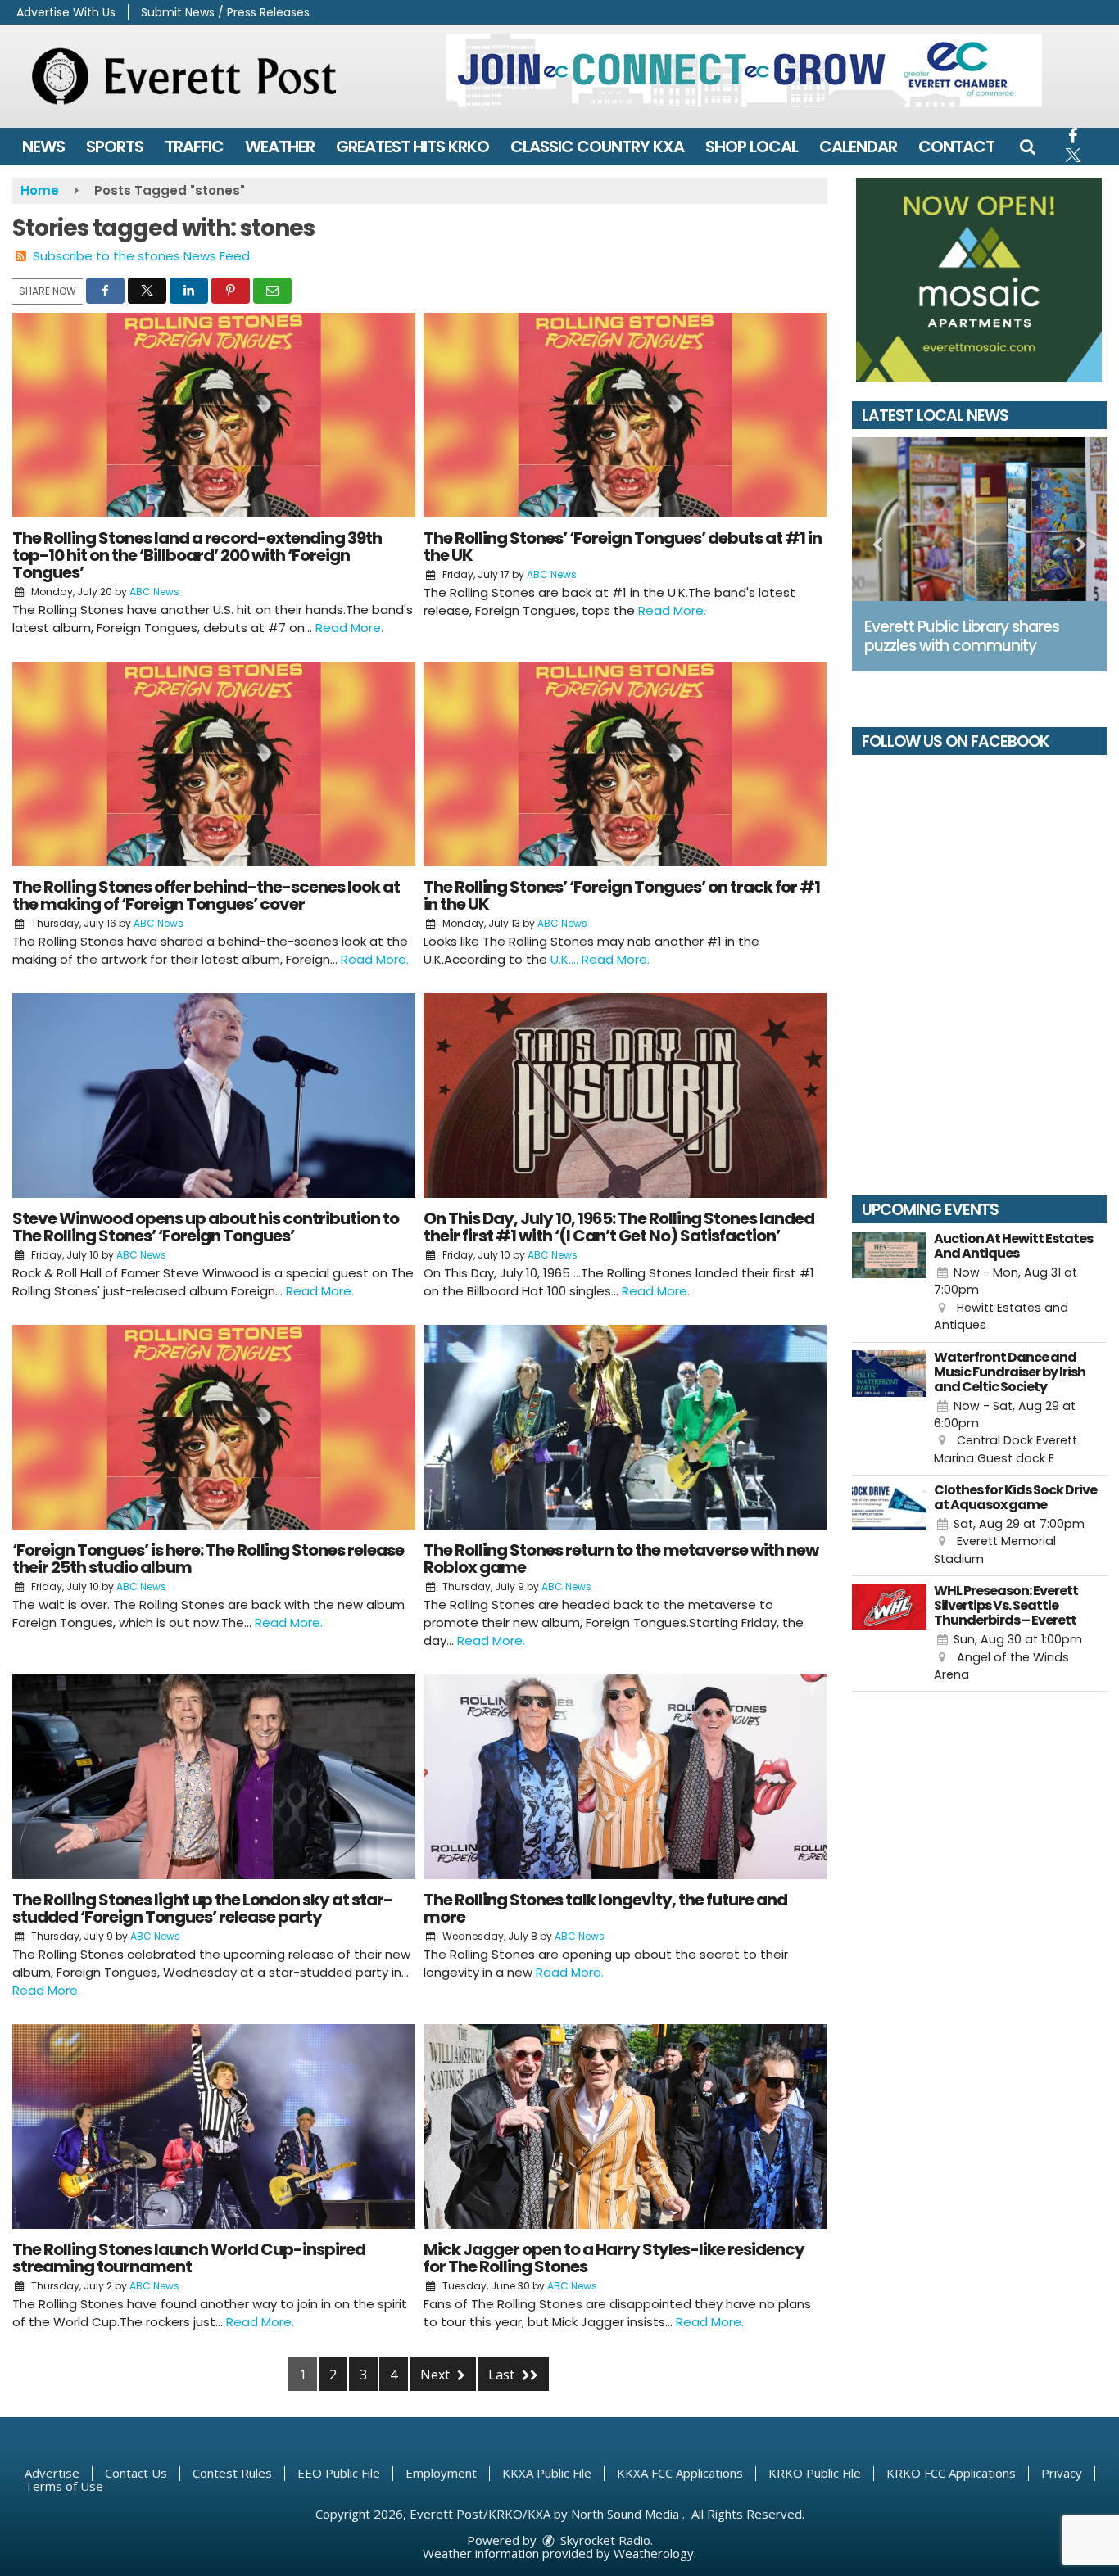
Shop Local (752, 147)
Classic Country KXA (597, 147)
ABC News (154, 592)
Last (503, 2375)
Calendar (858, 147)
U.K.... (566, 959)
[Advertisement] (744, 70)
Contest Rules (232, 2473)
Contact (956, 147)
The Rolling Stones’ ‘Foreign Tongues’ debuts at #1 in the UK (623, 547)
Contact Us (136, 2473)
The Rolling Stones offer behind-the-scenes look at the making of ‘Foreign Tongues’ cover (206, 895)
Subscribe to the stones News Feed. (143, 256)
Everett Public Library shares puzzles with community (962, 636)
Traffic (194, 147)
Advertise (52, 2473)
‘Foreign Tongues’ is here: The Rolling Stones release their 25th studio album (208, 1559)
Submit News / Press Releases (225, 12)
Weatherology (654, 2553)
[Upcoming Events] (890, 1283)
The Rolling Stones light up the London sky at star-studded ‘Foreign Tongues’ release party (202, 1908)
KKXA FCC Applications (680, 2473)
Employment (441, 2473)
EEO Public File (339, 2473)
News (43, 147)
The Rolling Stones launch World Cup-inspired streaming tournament (189, 2258)
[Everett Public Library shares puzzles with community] (980, 519)
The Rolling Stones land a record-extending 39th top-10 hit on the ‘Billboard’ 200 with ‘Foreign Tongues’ (197, 555)
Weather (280, 147)
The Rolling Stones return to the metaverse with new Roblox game (621, 1559)
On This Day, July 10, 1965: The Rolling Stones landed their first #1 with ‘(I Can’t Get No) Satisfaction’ (619, 1227)
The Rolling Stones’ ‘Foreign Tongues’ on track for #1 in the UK (622, 895)
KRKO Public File (815, 2473)
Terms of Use (64, 2486)
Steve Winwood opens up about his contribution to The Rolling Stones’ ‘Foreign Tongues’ (206, 1227)
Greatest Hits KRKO (412, 147)
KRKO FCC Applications (951, 2473)
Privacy (1062, 2473)
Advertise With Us (66, 12)
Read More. (349, 628)
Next (437, 2375)
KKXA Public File (547, 2473)
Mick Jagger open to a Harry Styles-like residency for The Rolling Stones (614, 2258)
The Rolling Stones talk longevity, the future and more (605, 1908)
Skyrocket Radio (604, 2540)
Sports (115, 147)
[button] (1027, 147)
